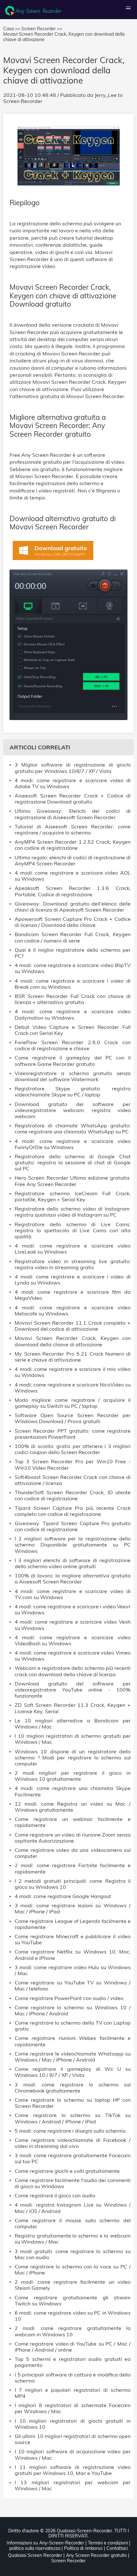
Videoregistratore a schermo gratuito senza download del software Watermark (73, 1076)
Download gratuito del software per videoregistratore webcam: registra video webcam (73, 1110)
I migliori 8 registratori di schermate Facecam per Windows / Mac (73, 2408)
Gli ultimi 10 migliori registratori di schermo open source (73, 2439)
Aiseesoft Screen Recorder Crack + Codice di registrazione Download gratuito (73, 799)
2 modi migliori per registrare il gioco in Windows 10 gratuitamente (73, 1776)
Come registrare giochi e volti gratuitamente (67, 2171)
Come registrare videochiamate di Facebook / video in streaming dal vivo (73, 2143)
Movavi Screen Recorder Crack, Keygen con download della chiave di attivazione (73, 1341)
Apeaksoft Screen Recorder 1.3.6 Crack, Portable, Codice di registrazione (73, 891)
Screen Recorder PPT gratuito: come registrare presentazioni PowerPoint (73, 1434)
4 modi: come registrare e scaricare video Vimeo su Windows (73, 1656)
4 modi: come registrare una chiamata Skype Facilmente (73, 1791)
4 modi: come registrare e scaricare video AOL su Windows (73, 876)
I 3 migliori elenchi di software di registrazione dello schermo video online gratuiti (73, 1563)
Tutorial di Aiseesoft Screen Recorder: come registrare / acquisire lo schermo (73, 830)
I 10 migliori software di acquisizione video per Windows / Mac (73, 2455)
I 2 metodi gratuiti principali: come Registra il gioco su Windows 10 (73, 1884)
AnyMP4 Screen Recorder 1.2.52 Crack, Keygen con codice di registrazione (73, 845)
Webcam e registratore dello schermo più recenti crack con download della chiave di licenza (73, 1671)
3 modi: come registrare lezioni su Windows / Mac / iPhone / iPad (73, 1909)
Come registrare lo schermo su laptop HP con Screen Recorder (73, 2103)
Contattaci (117, 2548)
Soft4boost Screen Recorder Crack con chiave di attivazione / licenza (73, 1480)
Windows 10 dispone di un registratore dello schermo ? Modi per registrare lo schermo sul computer (73, 1758)
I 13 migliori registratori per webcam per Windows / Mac (73, 2485)
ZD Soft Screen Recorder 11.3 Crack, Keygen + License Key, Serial (73, 1708)
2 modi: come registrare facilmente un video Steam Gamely (73, 2285)
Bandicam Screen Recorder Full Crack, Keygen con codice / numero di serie (73, 937)
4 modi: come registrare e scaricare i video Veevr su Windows (73, 1610)
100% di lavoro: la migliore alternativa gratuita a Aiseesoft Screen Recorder (73, 1579)
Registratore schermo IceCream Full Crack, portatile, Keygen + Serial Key (73, 1197)
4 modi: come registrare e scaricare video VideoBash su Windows (73, 1641)
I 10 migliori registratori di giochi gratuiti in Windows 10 (73, 2424)
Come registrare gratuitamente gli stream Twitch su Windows (73, 2301)
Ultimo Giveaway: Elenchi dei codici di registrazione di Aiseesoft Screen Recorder (73, 814)
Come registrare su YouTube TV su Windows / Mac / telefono (73, 1986)
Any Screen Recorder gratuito (96, 2555)
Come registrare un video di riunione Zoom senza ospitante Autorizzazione (73, 1838)
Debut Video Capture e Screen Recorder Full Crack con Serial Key (73, 1030)
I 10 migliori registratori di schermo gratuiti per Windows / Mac (73, 1739)
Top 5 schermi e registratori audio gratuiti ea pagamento (73, 2362)
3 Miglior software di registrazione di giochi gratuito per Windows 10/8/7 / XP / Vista (73, 768)
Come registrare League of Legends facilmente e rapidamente (73, 1924)
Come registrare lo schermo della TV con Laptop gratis (73, 2026)
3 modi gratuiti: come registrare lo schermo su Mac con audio (73, 2254)
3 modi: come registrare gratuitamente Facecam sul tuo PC (73, 2158)
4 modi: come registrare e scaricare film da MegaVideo (73, 1295)
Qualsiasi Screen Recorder (35, 2555)
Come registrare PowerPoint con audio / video (69, 1998)
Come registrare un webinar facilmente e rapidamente (73, 1822)
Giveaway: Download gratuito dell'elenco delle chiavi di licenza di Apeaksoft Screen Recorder (73, 907)
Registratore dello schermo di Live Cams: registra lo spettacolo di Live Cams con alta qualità (73, 1230)
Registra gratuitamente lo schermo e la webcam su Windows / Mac (73, 2239)
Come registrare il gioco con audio (55, 2196)
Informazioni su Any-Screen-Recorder (45, 2543)
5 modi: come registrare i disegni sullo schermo (70, 2131)
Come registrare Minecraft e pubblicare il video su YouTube (73, 1939)
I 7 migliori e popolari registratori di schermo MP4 (73, 2393)
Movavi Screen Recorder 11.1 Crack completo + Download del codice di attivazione (73, 1326)
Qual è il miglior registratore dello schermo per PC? (73, 953)
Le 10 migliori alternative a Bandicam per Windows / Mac (73, 1724)
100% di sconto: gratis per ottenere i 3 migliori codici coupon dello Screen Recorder (73, 1449)
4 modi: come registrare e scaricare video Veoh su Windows (73, 1625)
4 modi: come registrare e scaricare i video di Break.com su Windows (73, 984)
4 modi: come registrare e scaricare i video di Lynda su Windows (73, 1280)
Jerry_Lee (106, 95)
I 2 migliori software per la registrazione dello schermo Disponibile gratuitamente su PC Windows (73, 1545)
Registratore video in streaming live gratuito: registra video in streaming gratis (73, 1264)
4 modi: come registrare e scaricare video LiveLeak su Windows (73, 1249)
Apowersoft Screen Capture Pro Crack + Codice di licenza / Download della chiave (73, 922)
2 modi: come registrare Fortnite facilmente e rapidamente (73, 1868)
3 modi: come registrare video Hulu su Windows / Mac (73, 1970)
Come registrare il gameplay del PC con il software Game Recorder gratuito (73, 1061)
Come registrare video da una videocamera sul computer (73, 1853)
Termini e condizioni (108, 2543)
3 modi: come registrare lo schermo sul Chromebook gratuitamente (73, 2088)
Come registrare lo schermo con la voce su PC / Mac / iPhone (73, 2270)
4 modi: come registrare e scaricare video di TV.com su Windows (73, 1594)
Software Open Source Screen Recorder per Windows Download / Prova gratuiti (73, 1418)
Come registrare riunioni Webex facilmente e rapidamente (73, 2041)
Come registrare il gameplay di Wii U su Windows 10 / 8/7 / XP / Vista (73, 2072)
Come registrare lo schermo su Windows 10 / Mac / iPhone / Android (73, 2011)
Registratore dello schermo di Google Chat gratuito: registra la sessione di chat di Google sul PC (73, 1163)
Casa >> (12, 29)
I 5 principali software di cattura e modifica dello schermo (73, 2378)
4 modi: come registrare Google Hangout (63, 1896)
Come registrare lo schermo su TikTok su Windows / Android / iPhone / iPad (73, 2118)
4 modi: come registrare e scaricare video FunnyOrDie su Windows (73, 1144)
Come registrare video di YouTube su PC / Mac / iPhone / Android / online (73, 2347)
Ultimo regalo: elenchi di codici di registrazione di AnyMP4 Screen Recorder (73, 861)
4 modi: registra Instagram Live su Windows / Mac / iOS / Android (73, 2208)
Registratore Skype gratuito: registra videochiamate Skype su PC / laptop (73, 1092)
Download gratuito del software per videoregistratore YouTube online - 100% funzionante (73, 1690)
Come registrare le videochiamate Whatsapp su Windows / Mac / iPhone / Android (73, 2057)
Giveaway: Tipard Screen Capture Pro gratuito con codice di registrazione (73, 1526)
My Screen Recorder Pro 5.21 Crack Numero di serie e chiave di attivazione (73, 1357)
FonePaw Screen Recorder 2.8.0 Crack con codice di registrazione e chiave (73, 1045)
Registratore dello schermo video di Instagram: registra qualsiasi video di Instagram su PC (73, 1212)
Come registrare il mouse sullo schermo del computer (73, 2223)
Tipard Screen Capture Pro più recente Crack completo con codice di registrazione (73, 1511)
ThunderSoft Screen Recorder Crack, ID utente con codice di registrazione (73, 1495)
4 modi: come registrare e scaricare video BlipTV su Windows (73, 968)
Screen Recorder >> (42, 29)
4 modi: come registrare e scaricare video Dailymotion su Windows (73, 1015)
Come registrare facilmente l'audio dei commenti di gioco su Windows (73, 2183)
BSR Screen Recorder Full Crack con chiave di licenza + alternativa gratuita (73, 999)
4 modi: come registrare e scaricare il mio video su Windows (73, 1372)
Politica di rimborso (83, 2548)
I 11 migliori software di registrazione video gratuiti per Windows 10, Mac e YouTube (73, 2470)
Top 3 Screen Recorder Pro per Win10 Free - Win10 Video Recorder (73, 1465)
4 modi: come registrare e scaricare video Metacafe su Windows (73, 1311)
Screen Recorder (23, 101)
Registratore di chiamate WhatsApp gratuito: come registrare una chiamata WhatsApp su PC (73, 1129)
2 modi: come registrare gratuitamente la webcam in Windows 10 (73, 2331)
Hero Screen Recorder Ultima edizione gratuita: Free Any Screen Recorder (73, 1181)
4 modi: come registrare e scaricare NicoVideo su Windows (73, 1388)
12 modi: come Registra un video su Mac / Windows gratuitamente (73, 1807)
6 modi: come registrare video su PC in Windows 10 (73, 2316)
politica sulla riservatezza (35, 2548)
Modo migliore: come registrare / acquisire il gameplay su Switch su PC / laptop (73, 1403)
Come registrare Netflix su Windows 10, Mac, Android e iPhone (73, 1955)
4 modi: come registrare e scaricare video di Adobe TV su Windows (73, 783)
